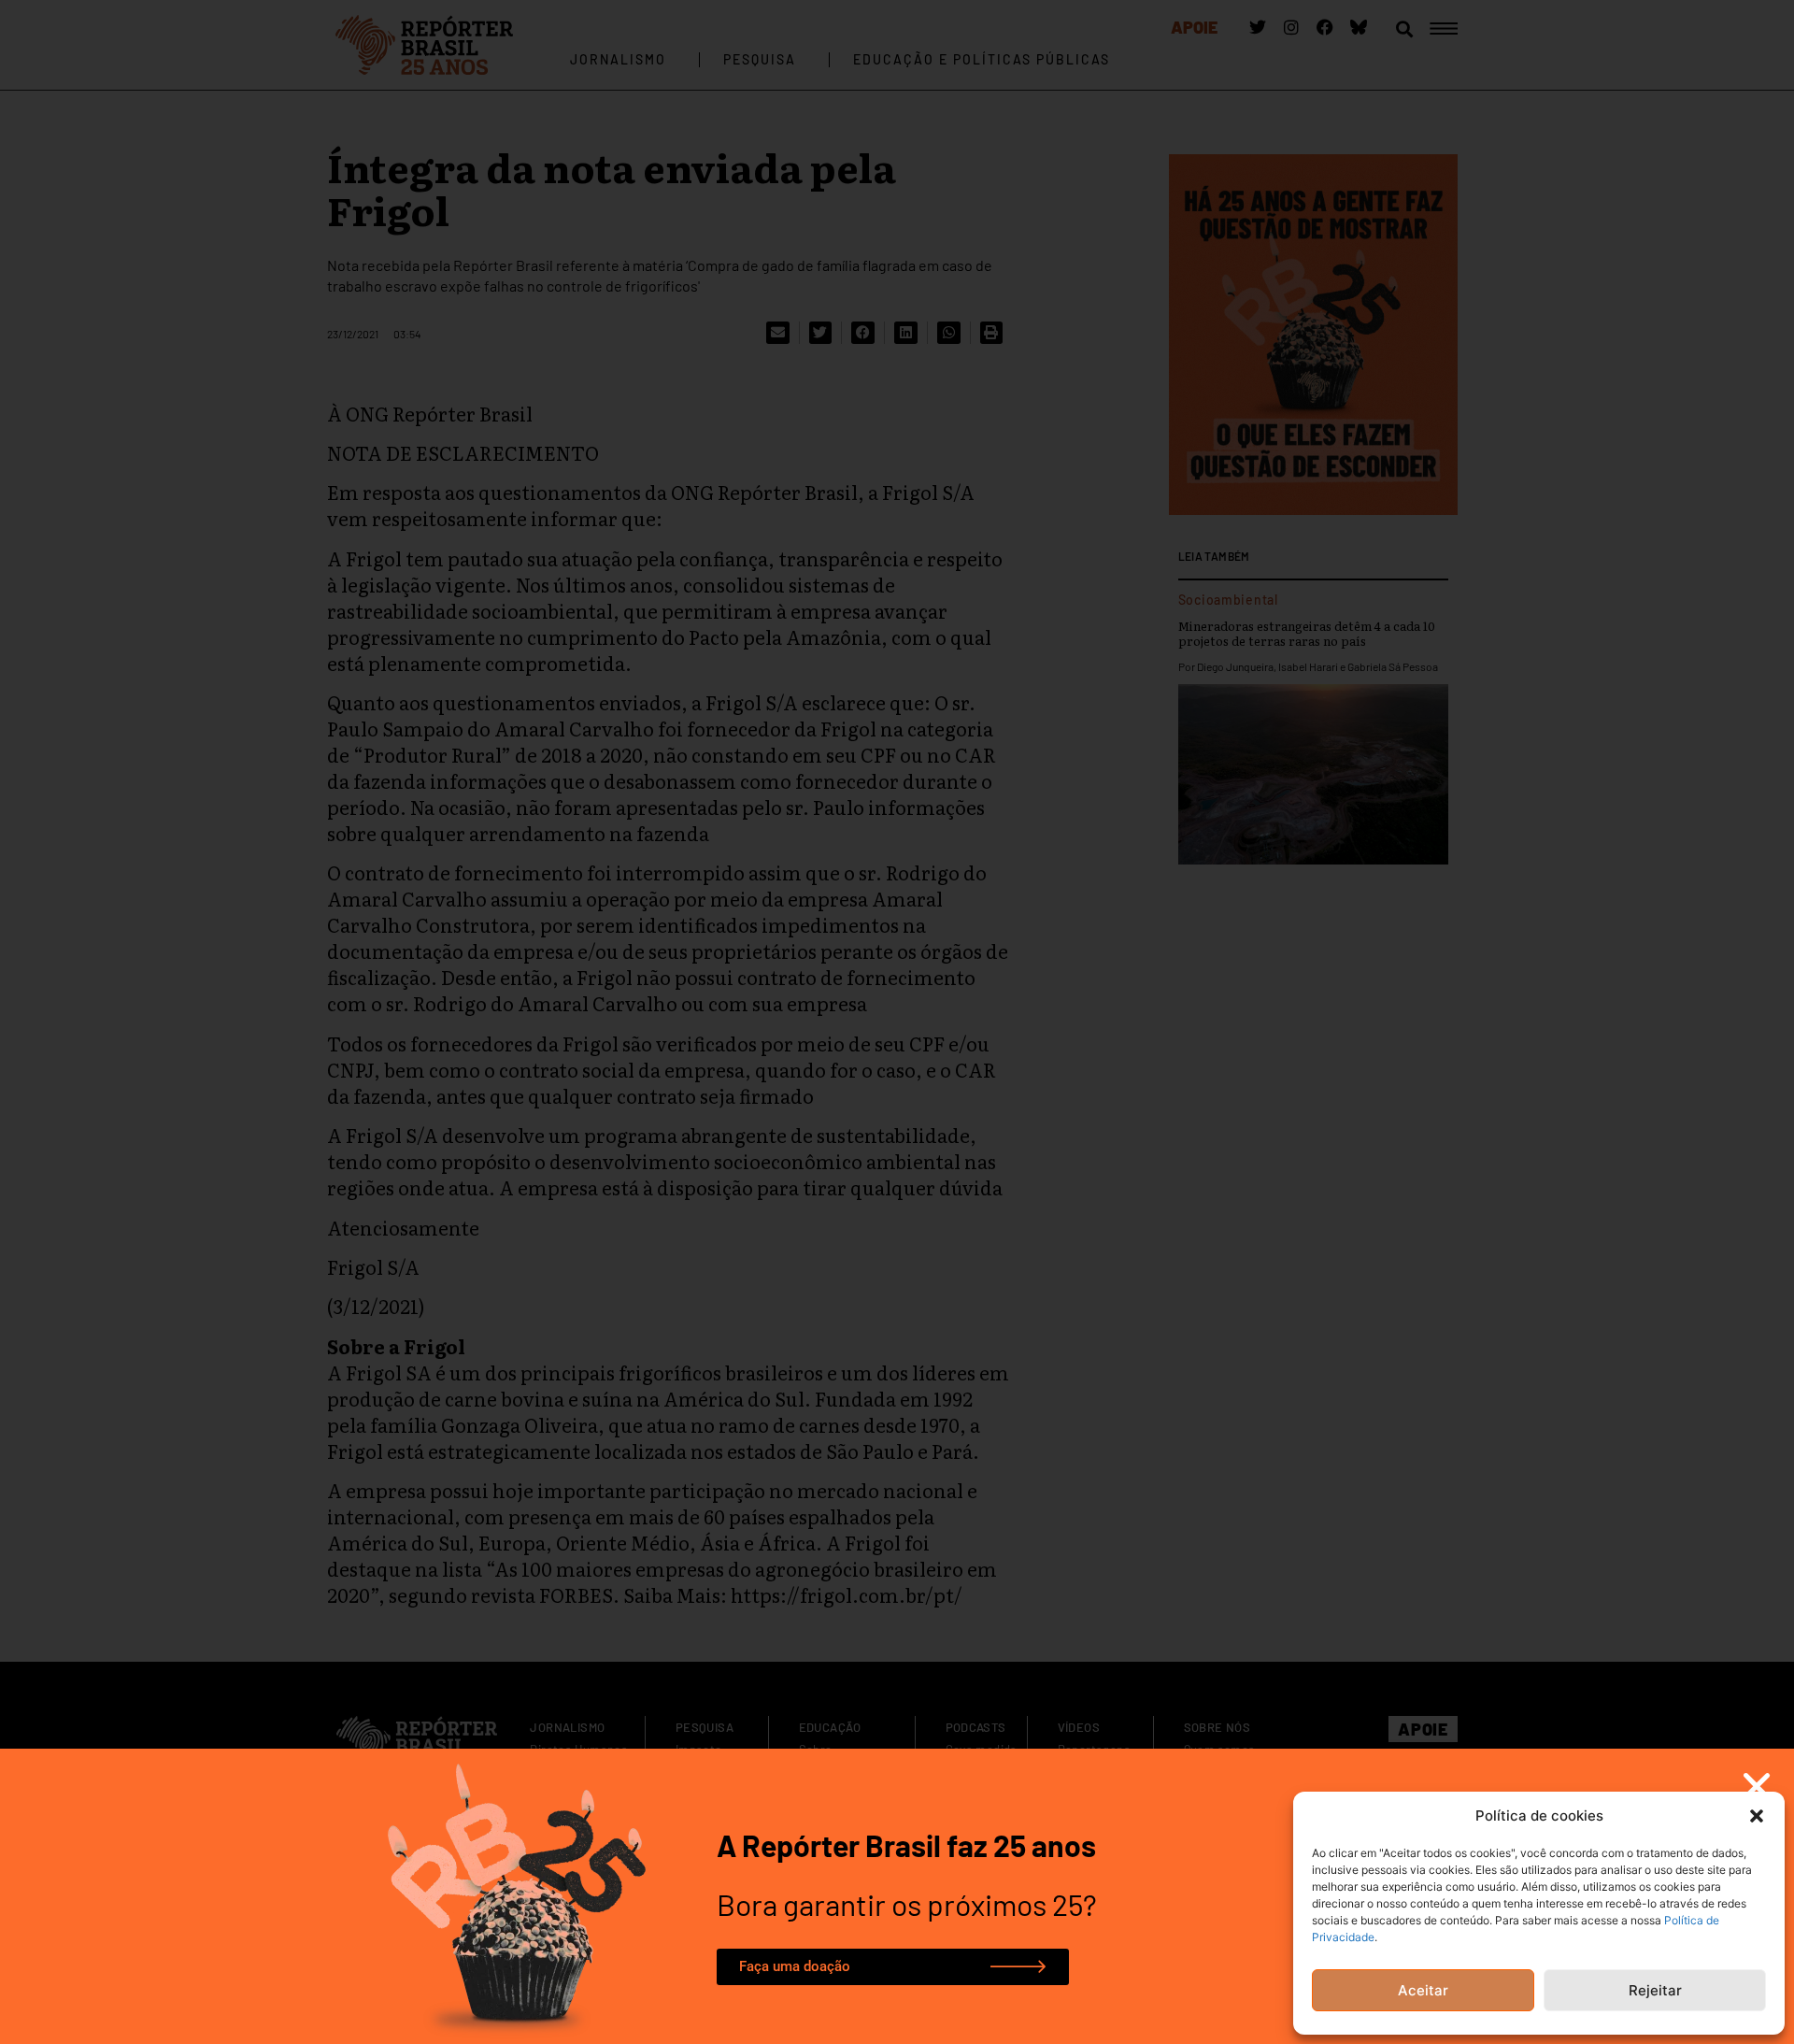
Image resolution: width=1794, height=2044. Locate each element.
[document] (897, 1022)
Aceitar (1423, 1990)
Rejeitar (1655, 1990)
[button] (1757, 1816)
